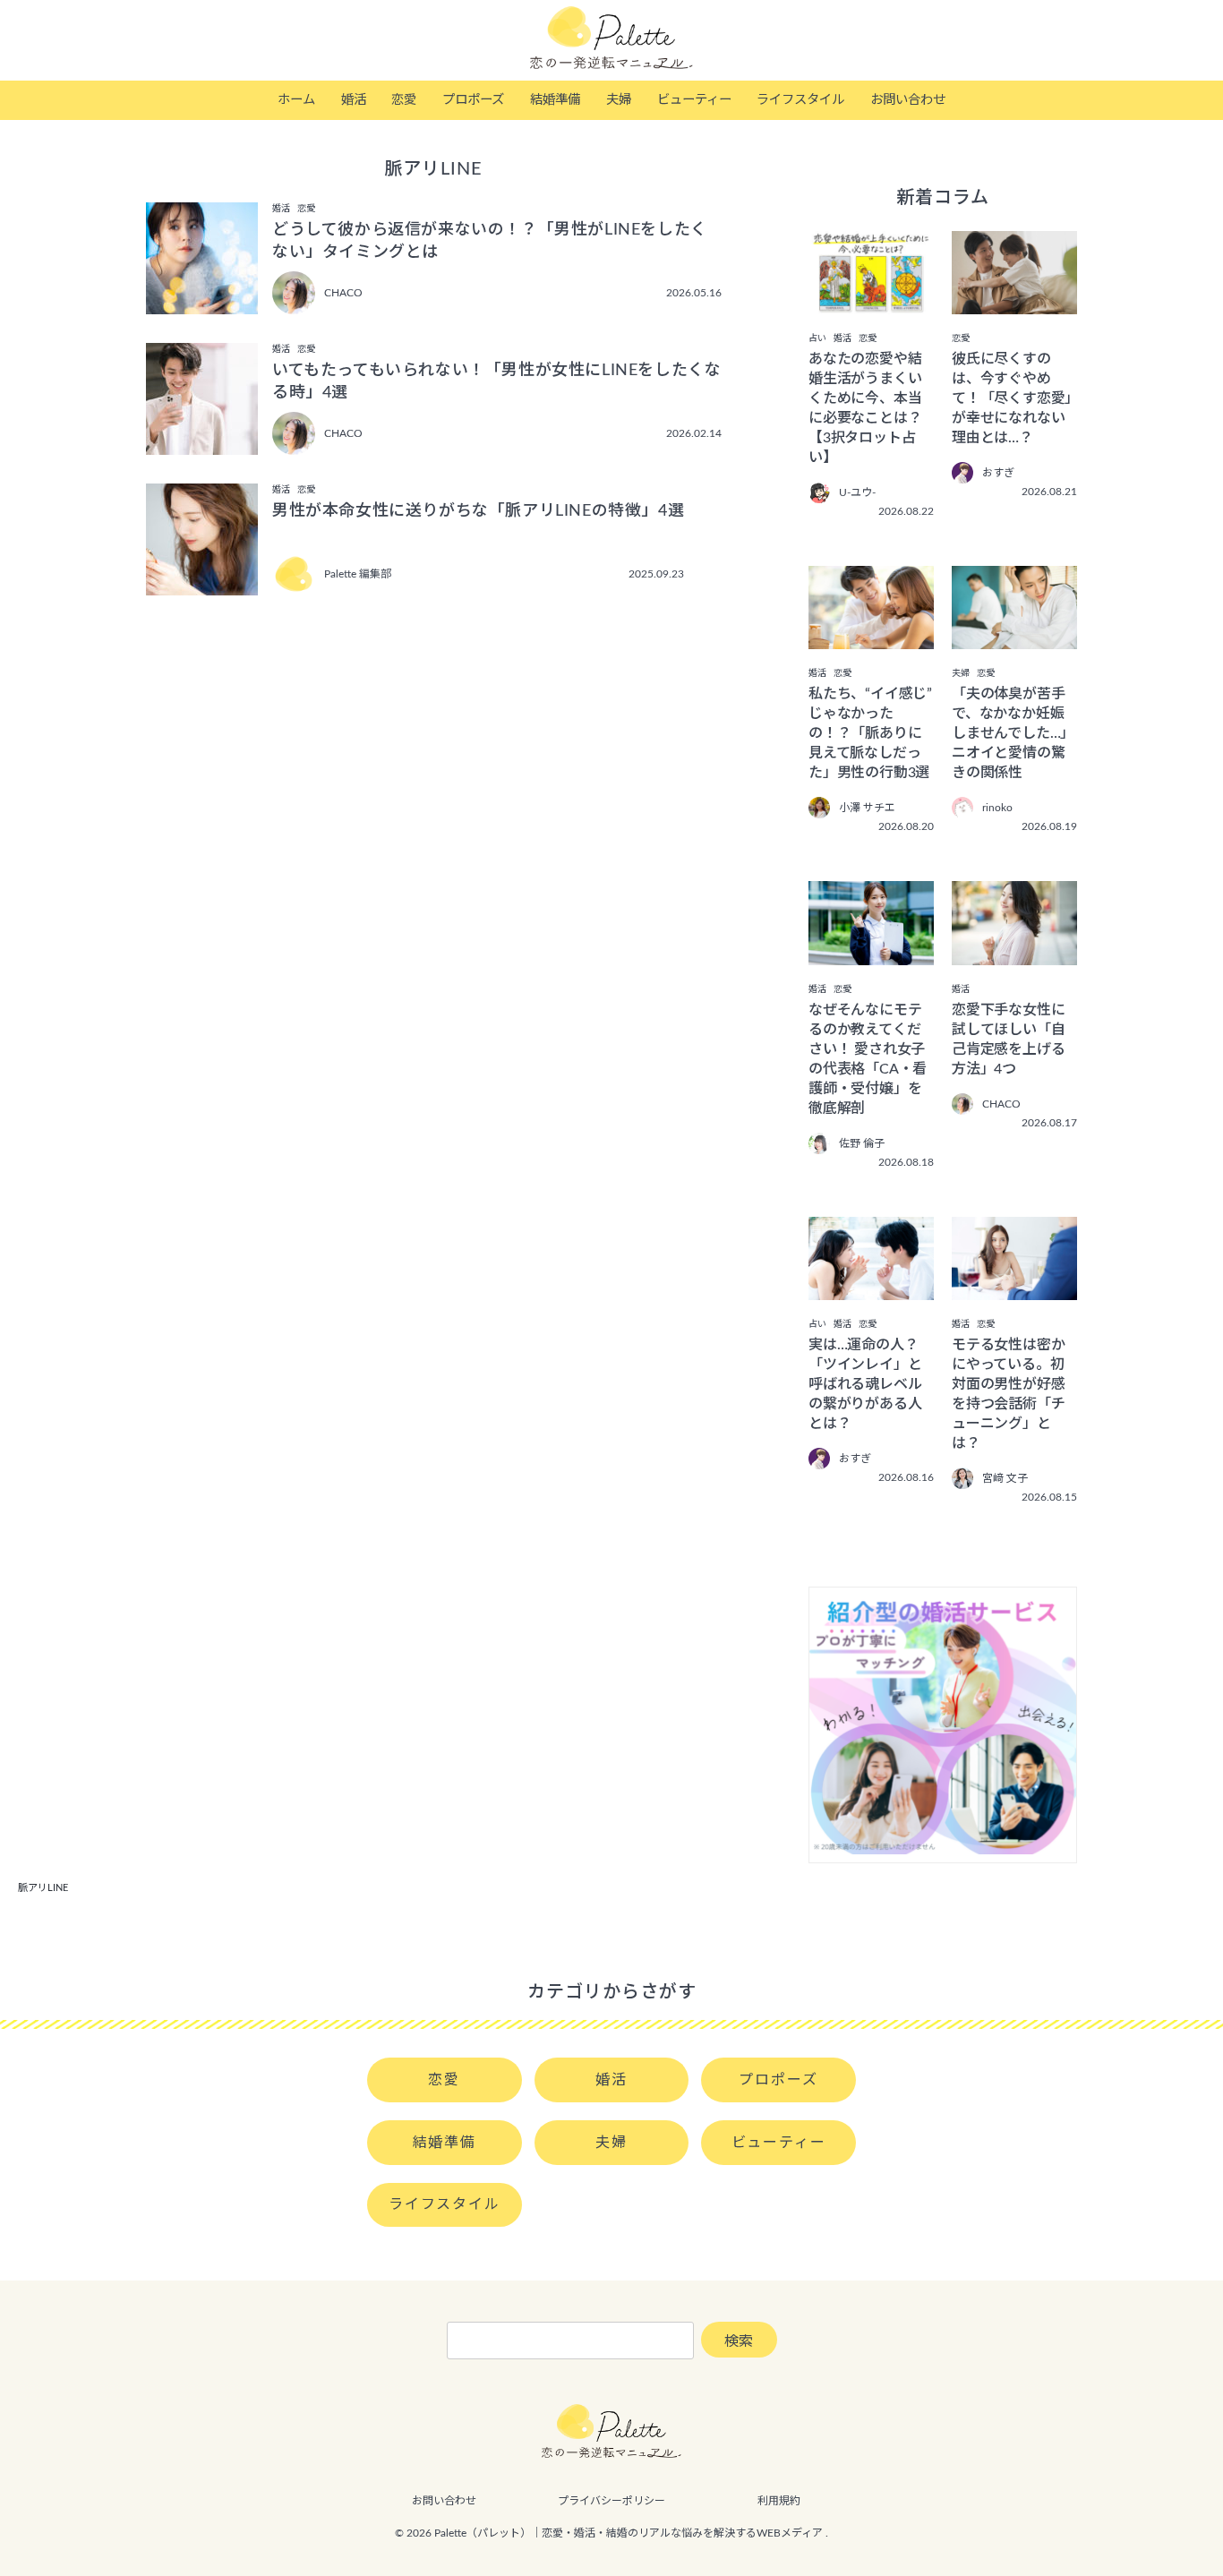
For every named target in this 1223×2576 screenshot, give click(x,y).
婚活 (354, 100)
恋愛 (404, 100)
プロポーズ (473, 100)
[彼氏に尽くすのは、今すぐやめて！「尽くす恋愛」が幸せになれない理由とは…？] (1014, 302)
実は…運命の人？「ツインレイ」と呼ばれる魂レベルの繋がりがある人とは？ (865, 1384)
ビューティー (694, 100)
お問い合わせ (908, 100)
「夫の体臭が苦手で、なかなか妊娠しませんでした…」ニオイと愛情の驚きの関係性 (1013, 733)
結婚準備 (555, 100)
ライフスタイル (800, 100)
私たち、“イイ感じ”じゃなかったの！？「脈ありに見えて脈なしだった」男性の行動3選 (870, 733)
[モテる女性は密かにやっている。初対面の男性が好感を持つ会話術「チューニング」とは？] (1014, 1288)
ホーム (296, 100)
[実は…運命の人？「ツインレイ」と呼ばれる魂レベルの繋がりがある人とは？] (871, 1288)
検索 (739, 2341)
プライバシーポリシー (611, 2501)
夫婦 (619, 100)
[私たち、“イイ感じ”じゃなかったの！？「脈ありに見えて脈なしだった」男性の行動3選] (871, 637)
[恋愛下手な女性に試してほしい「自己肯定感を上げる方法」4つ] (1014, 953)
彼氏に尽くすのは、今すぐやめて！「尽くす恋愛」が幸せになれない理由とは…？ (1012, 398)
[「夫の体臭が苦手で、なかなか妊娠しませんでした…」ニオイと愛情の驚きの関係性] (1014, 637)
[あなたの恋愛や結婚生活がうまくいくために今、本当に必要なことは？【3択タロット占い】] (871, 302)
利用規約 (779, 2501)
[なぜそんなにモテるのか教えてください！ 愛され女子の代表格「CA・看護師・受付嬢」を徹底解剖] (871, 953)
